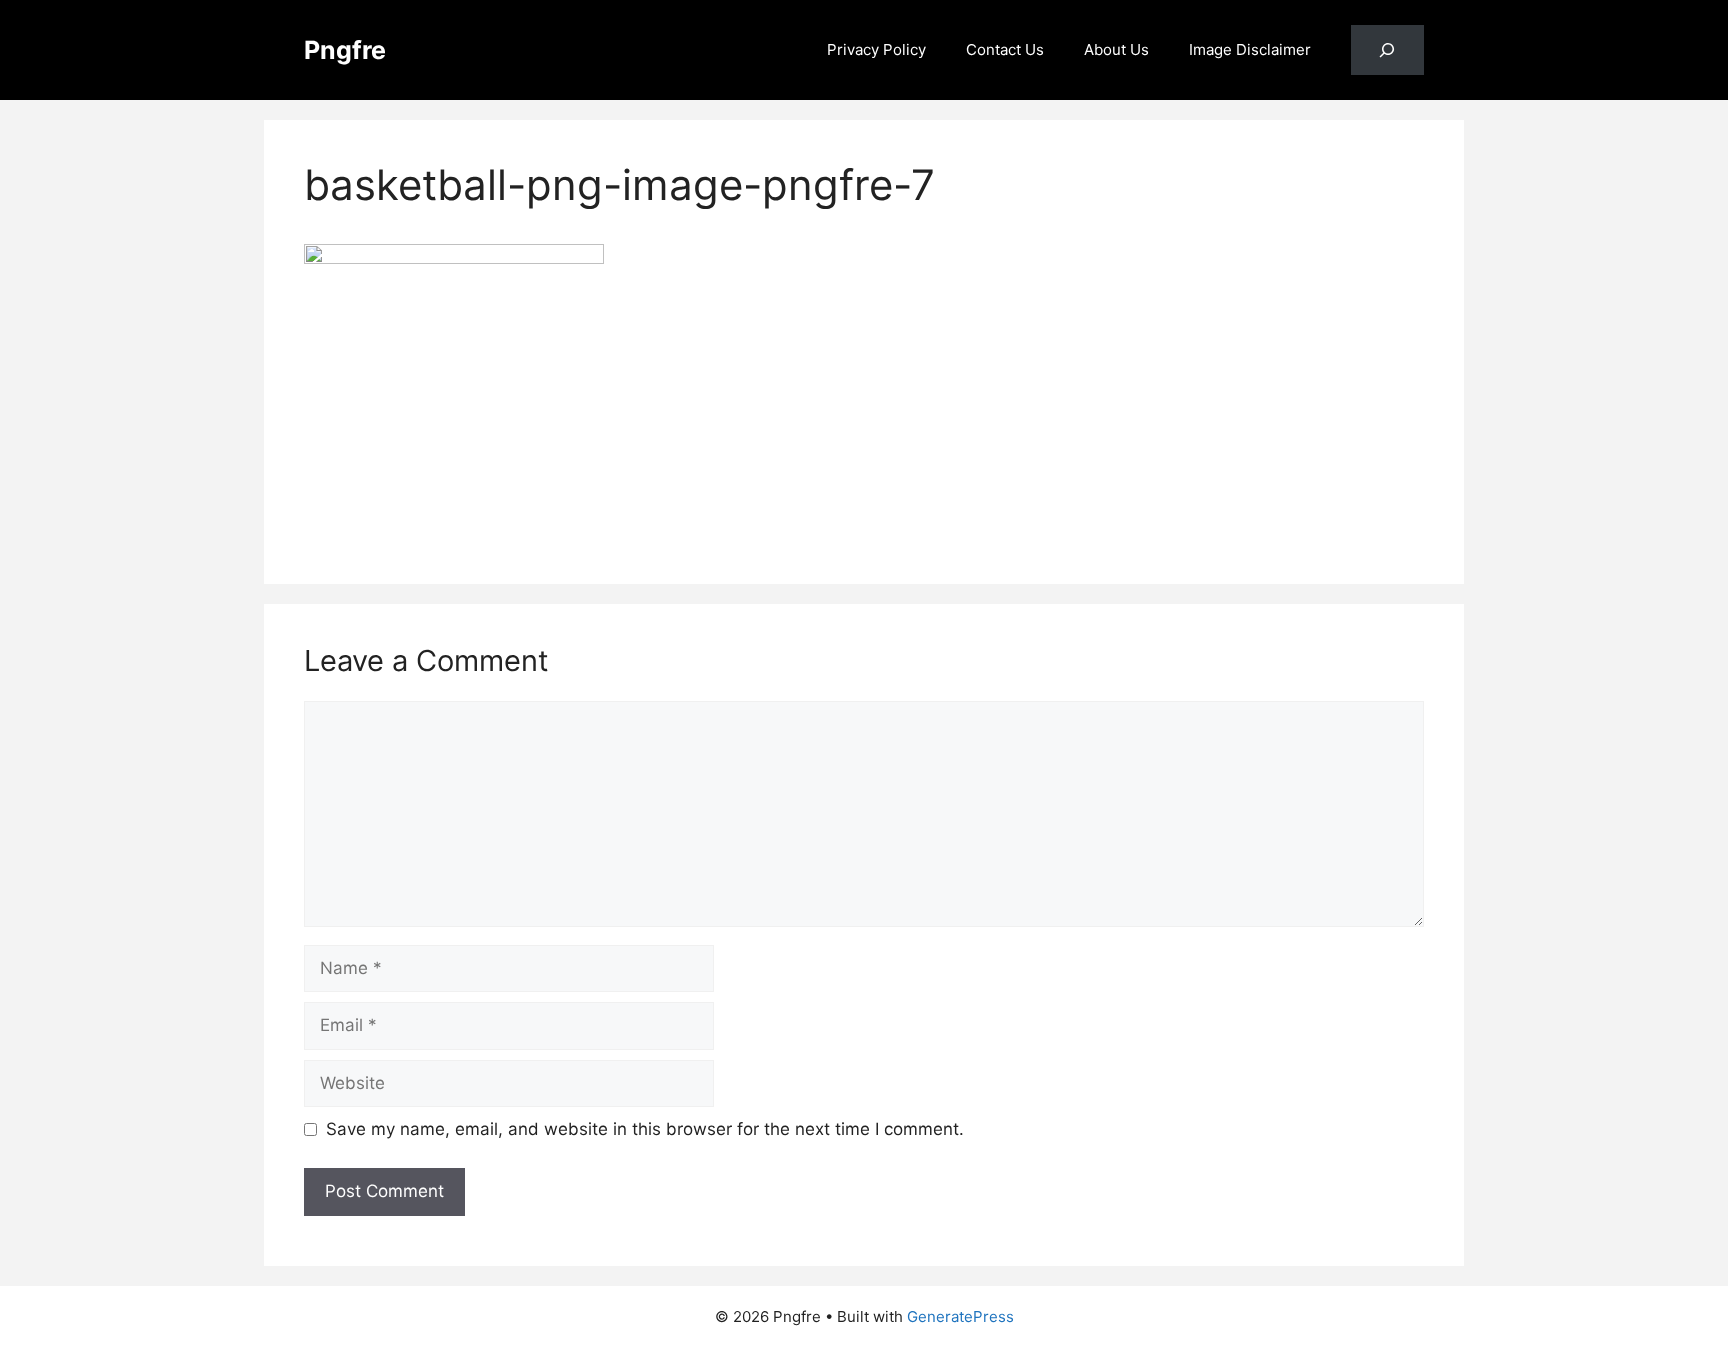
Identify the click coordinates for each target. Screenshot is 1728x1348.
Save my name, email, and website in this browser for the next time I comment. (645, 1129)
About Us (1116, 49)
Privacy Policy (876, 49)
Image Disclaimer (1250, 49)
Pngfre (345, 50)
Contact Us (1005, 49)
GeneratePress (960, 1316)
